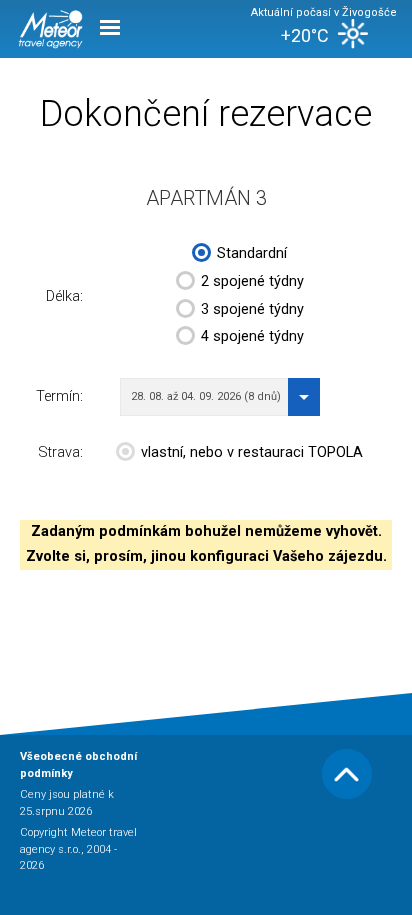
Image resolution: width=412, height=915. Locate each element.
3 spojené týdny (252, 309)
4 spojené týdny (252, 336)
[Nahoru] (347, 795)
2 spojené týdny (252, 281)
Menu (110, 26)
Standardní (252, 253)
